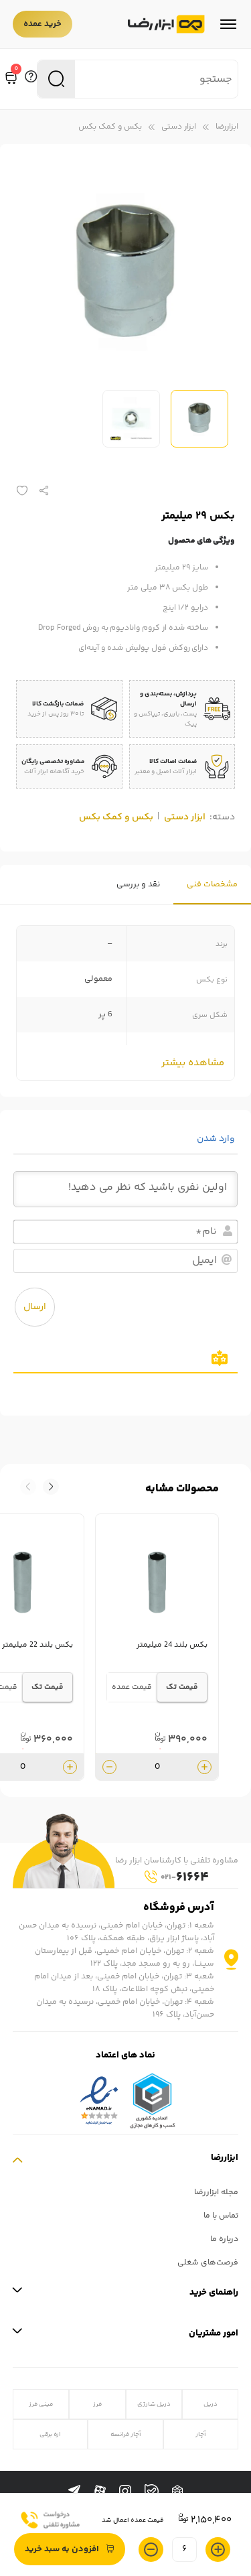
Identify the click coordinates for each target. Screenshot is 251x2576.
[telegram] (74, 2492)
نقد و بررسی (138, 885)
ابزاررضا (227, 127)
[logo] (166, 24)
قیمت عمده (132, 1687)
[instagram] (125, 2492)
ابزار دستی (179, 127)
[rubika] (177, 2492)
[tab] (212, 885)
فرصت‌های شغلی (208, 2263)
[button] (28, 1487)
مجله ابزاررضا (216, 2192)
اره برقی (50, 2434)
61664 (185, 1878)
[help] (31, 79)
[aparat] (100, 2492)
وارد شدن (217, 1139)
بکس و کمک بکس (110, 127)
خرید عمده (43, 24)
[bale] (152, 2491)
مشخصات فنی (212, 885)
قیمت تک (182, 1687)
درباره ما (224, 2239)
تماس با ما (221, 2216)
